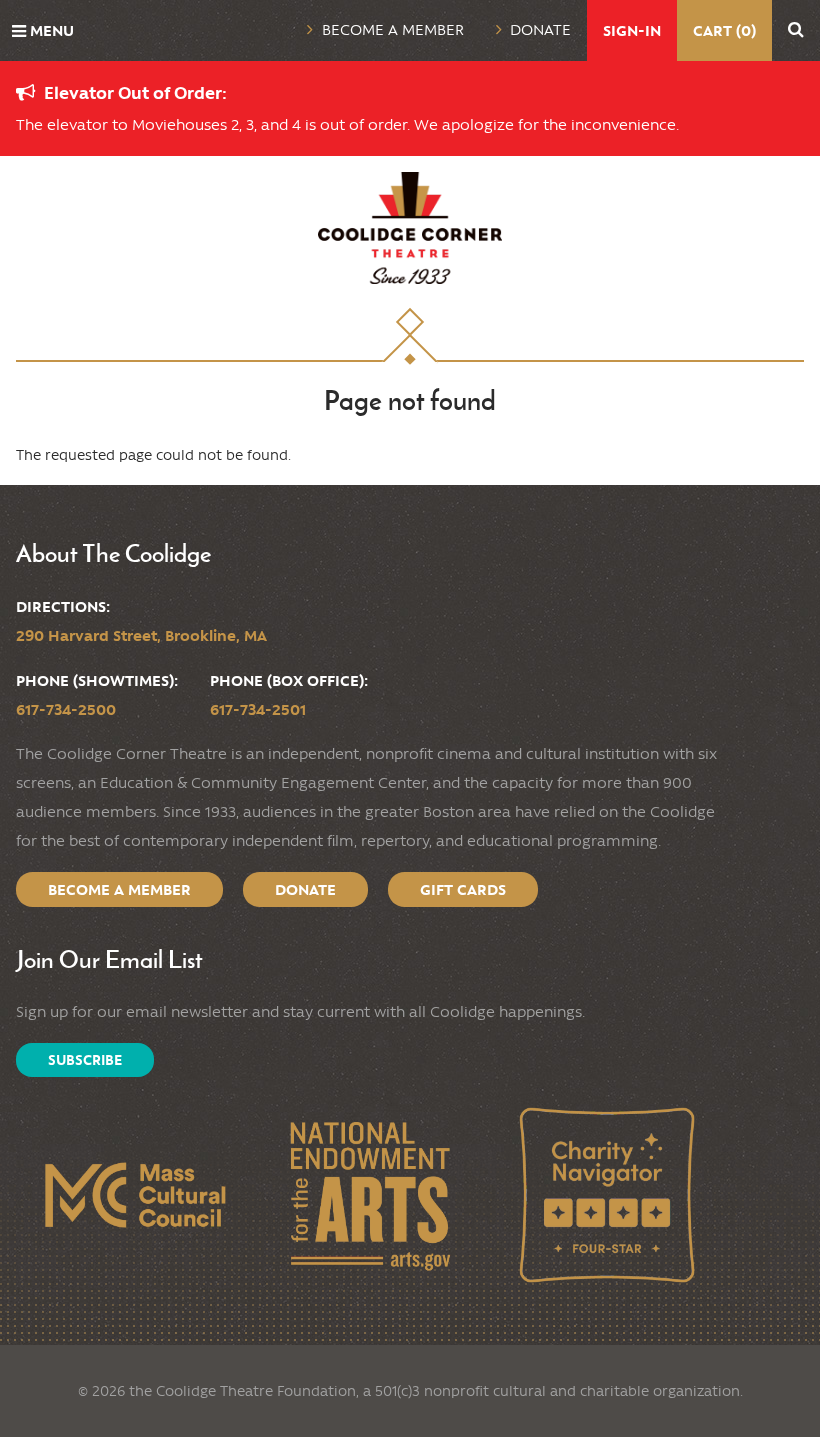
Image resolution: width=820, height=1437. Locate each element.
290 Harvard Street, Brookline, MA (141, 635)
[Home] (410, 228)
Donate (540, 30)
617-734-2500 (66, 709)
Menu (52, 30)
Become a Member (393, 30)
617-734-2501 (258, 709)
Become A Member (119, 889)
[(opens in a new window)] (134, 1195)
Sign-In (632, 30)
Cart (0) (724, 30)
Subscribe (85, 1060)
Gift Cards (463, 889)
